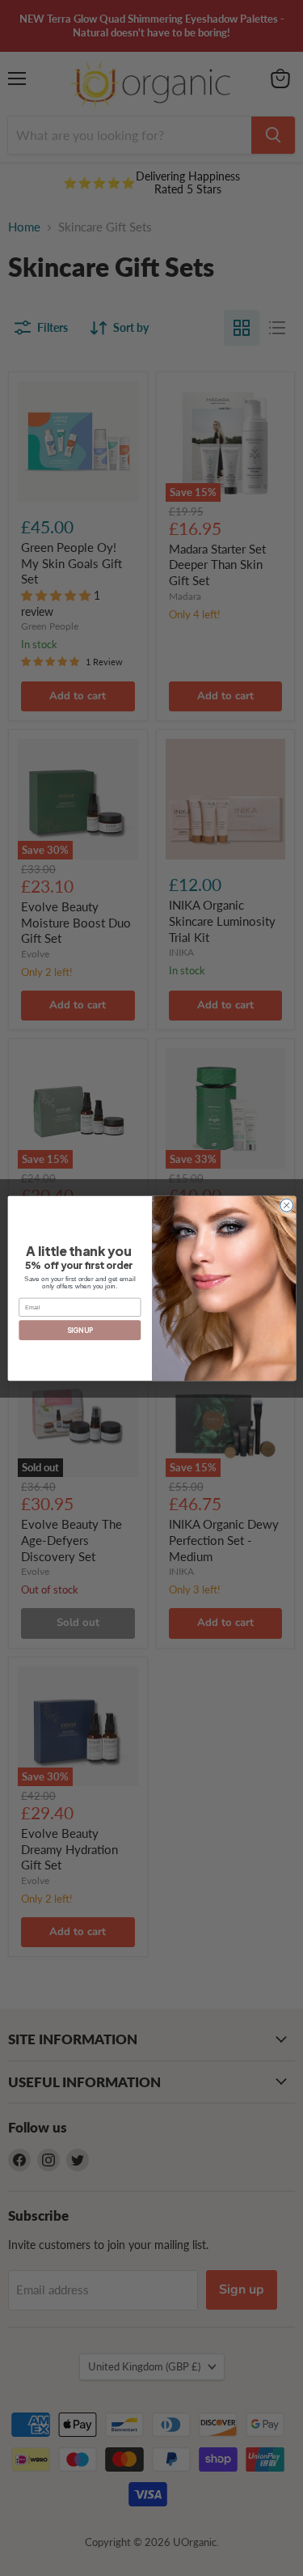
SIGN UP (79, 1330)
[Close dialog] (286, 1205)
